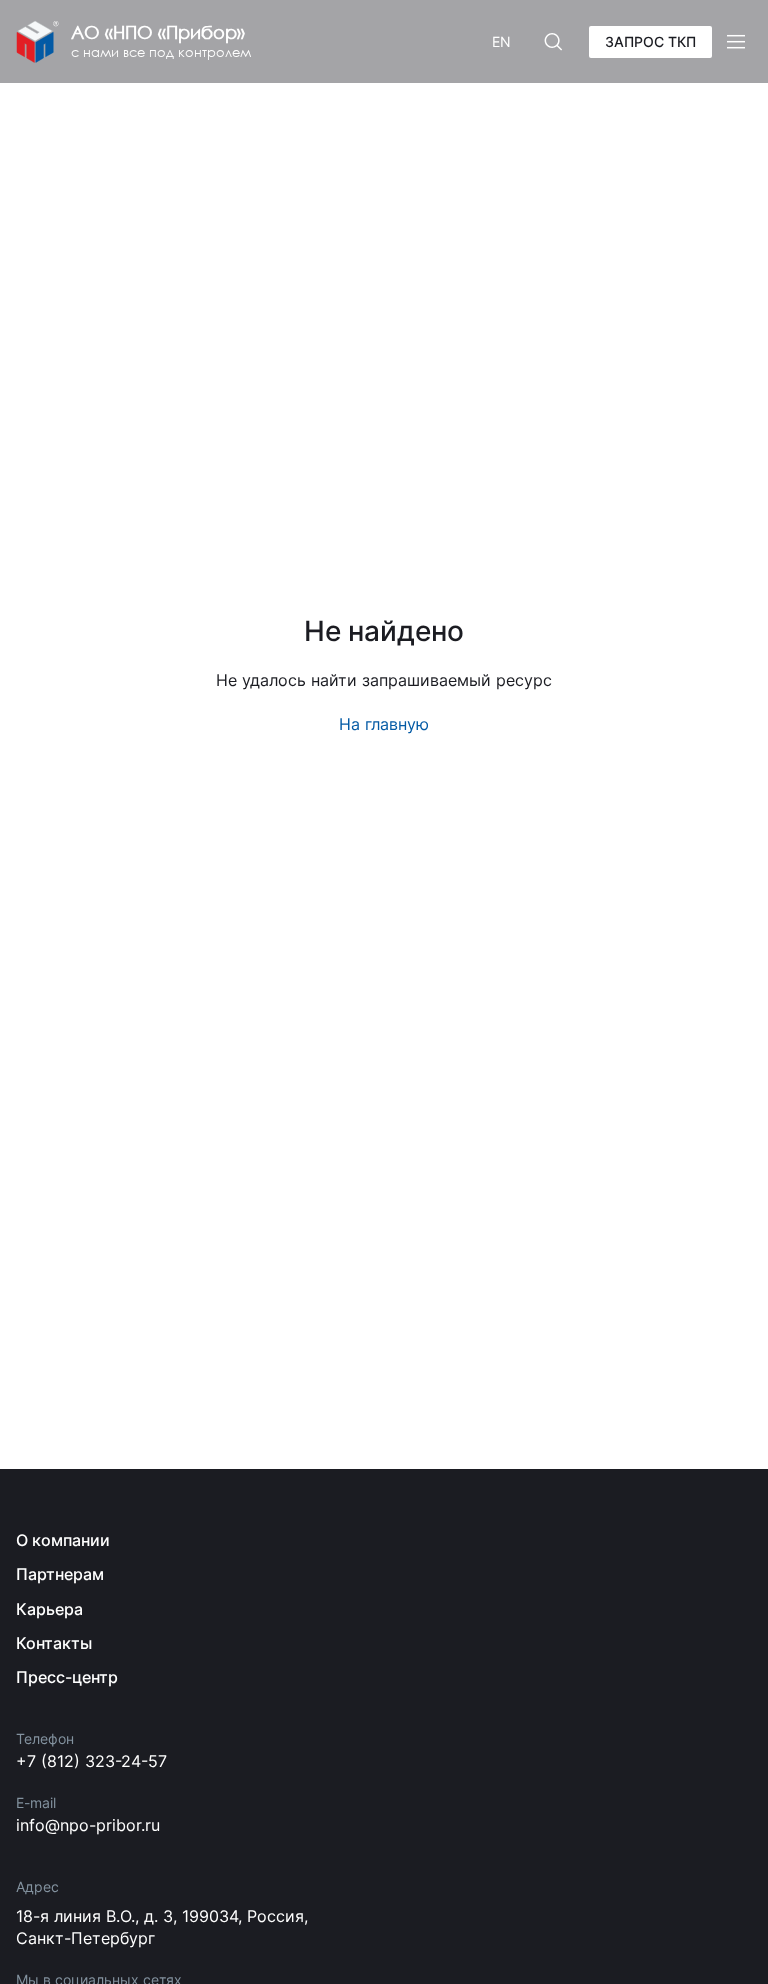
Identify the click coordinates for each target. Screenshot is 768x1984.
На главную (384, 724)
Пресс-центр (67, 1677)
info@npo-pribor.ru (88, 1825)
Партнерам (60, 1574)
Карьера (49, 1609)
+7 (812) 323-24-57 (91, 1761)
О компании (63, 1540)
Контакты (54, 1643)
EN (501, 41)
